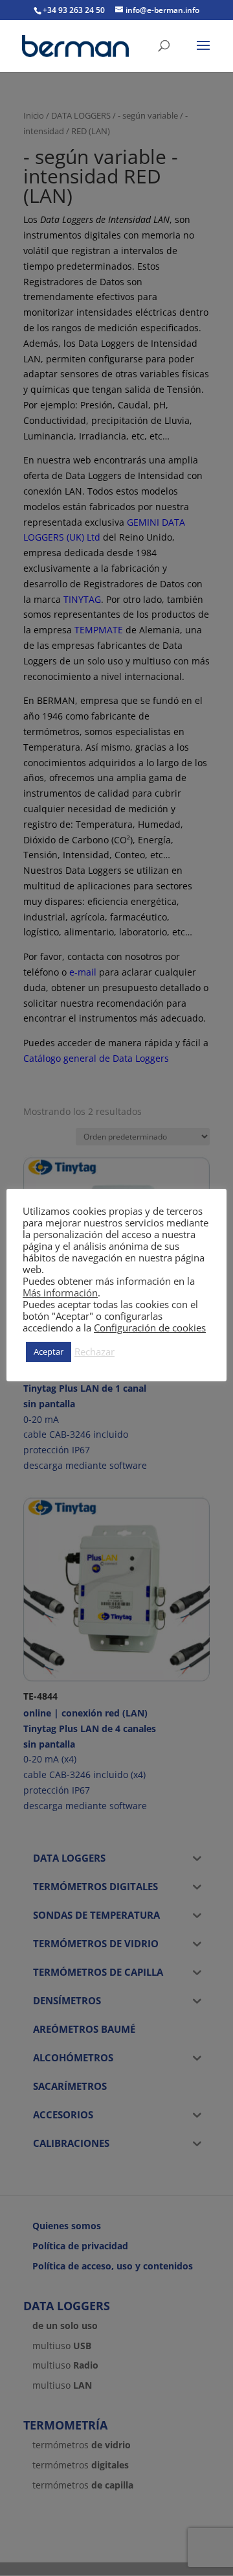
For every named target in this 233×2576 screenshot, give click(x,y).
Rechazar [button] (94, 1352)
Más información (60, 1293)
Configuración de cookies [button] (150, 1328)
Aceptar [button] (49, 1352)
